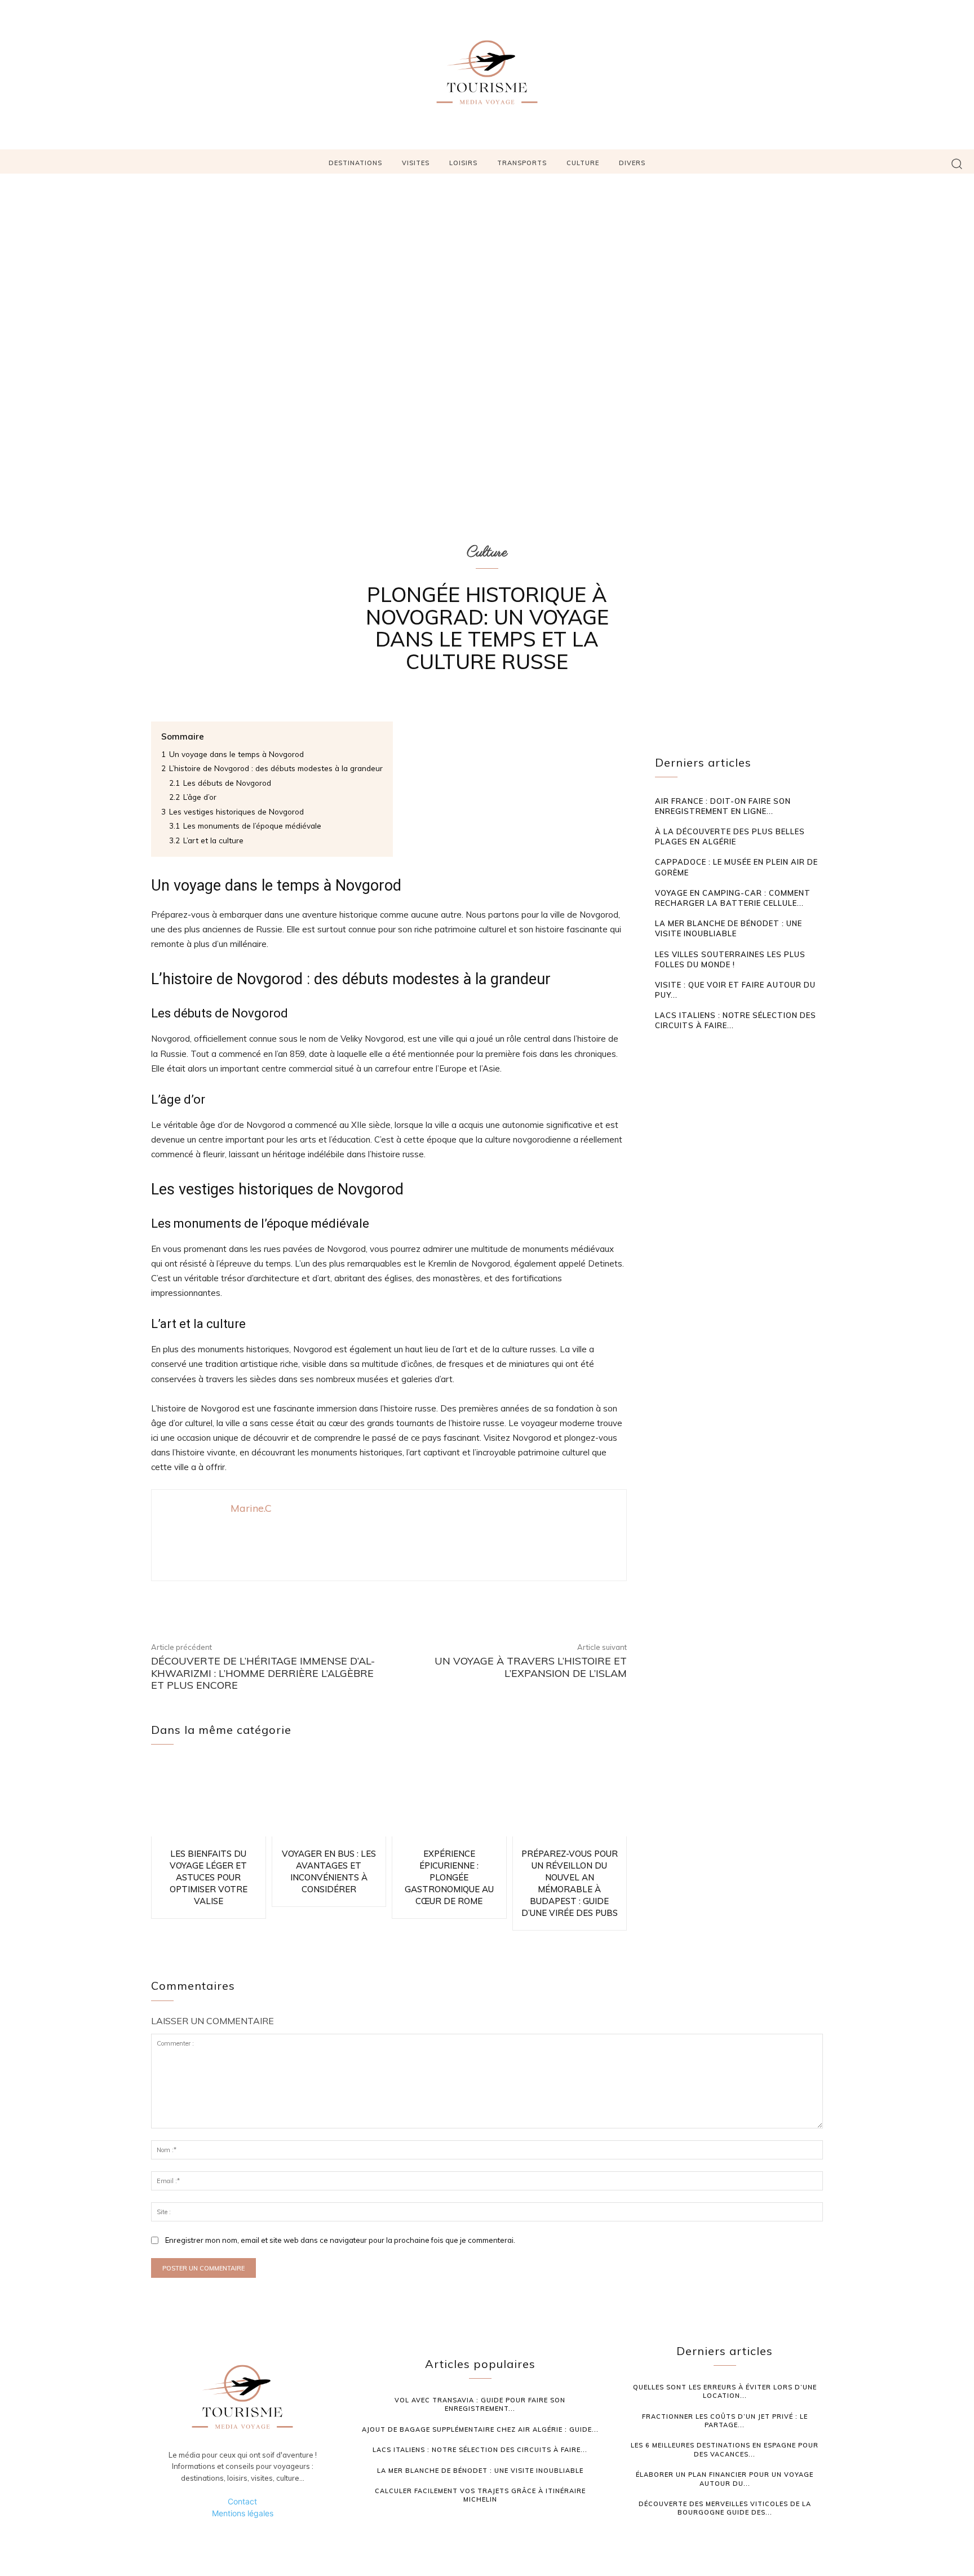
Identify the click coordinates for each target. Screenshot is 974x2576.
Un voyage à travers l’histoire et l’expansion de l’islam (531, 1667)
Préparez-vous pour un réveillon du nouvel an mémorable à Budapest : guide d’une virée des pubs (570, 1883)
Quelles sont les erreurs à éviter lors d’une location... (725, 2391)
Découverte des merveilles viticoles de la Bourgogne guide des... (725, 2508)
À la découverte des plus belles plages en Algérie (730, 836)
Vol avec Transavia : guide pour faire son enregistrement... (480, 2404)
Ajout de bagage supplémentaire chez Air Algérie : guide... (480, 2429)
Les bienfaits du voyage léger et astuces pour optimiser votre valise (209, 1877)
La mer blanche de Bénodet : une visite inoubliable (729, 928)
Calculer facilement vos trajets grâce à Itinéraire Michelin (480, 2495)
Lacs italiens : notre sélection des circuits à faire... (480, 2450)
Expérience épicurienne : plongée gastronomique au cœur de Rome (449, 1877)
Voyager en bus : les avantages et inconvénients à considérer (329, 1871)
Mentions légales (243, 2513)
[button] (957, 163)
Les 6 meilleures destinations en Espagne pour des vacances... (725, 2449)
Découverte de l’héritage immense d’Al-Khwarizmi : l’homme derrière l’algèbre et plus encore (263, 1673)
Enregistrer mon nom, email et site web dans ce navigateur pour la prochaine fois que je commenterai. (340, 2240)
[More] (567, 1601)
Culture (487, 552)
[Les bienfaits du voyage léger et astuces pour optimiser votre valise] (209, 1799)
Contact (242, 2501)
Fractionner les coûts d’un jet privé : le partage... (725, 2421)
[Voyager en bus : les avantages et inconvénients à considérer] (329, 1799)
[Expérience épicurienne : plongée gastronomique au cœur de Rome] (449, 1799)
